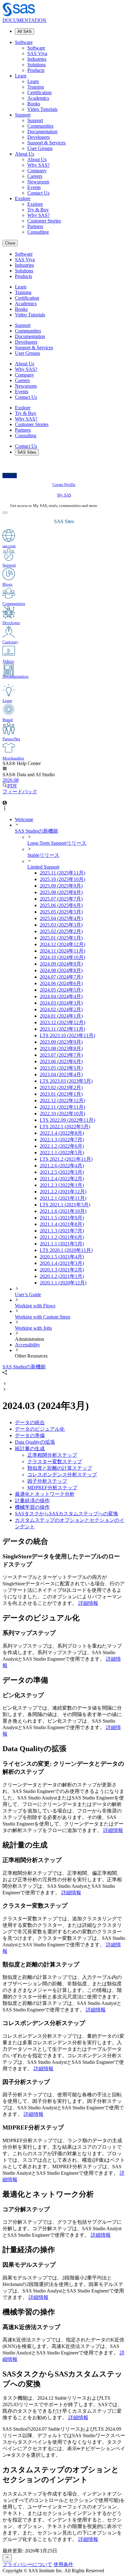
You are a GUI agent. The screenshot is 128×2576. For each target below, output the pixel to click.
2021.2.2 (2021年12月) (63, 1192)
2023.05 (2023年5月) (61, 1068)
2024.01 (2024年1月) (61, 1016)
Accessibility (27, 1345)
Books (34, 104)
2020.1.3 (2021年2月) (62, 1270)
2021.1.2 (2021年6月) (62, 1237)
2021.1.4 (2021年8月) (62, 1224)
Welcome (24, 819)
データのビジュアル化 (40, 1429)
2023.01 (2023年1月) (61, 1094)
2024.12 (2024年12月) (62, 944)
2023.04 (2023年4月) (61, 1074)
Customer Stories (44, 221)
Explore (23, 198)
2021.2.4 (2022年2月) (62, 1179)
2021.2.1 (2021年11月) (63, 1198)
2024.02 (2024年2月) (61, 1009)
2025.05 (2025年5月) (61, 912)
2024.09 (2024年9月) (61, 964)
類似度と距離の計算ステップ (60, 1468)
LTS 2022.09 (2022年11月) (67, 1120)
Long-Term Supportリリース (57, 843)
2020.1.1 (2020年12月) (63, 1283)
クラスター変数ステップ (55, 1462)
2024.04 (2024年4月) (61, 996)
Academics (38, 98)
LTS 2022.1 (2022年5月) (65, 1127)
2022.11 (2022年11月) (62, 1107)
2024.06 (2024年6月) (61, 983)
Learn (21, 76)
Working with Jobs (33, 1328)
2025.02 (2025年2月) (61, 931)
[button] (5, 769)
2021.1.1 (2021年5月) (62, 1244)
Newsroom (38, 182)
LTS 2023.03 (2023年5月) (66, 1081)
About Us (25, 154)
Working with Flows (35, 1306)
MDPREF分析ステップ (52, 1488)
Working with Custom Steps (43, 1317)
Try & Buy (38, 210)
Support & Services (46, 143)
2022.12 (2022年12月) (62, 1101)
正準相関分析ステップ (52, 1455)
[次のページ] (5, 1390)
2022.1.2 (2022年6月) (62, 1146)
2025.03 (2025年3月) (61, 925)
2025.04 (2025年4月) (61, 918)
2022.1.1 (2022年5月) (62, 1153)
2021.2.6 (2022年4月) (62, 1166)
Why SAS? (39, 165)
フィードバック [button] (20, 792)
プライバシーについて (27, 2564)
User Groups (40, 148)
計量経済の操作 (32, 1501)
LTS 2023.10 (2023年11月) (67, 1035)
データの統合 (30, 1422)
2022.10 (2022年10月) (62, 1114)
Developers (39, 137)
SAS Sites (27, 452)
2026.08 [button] (11, 780)
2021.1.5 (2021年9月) (62, 1218)
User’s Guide (28, 1295)
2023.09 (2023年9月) (61, 1042)
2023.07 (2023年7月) (61, 1055)
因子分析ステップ (47, 1481)
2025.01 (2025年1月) (61, 938)
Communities (40, 126)
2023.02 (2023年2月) (61, 1088)
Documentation (42, 132)
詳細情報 (88, 1603)
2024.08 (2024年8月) (61, 970)
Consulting (38, 232)
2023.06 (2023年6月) (61, 1061)
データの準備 (30, 1436)
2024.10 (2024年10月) (62, 957)
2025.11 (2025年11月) (62, 873)
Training (36, 87)
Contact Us (38, 193)
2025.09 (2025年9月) (61, 886)
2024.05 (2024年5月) (61, 990)
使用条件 (63, 2564)
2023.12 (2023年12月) (62, 1022)
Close (10, 243)
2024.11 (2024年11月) (62, 951)
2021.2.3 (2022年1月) (62, 1185)
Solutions (37, 65)
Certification (39, 92)
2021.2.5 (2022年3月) (62, 1172)
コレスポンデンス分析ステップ (62, 1475)
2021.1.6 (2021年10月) (63, 1211)
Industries (37, 59)
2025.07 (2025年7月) (61, 899)
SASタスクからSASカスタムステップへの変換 (66, 1514)
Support (23, 115)
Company (37, 171)
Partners (35, 226)
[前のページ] (5, 1384)
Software (24, 42)
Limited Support (43, 867)
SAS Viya (37, 53)
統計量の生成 (30, 1449)
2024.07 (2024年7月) (61, 977)
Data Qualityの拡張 (35, 1442)
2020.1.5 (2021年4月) (62, 1257)
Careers (35, 176)
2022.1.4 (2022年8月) (62, 1133)
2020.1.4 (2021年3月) (62, 1263)
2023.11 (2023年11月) (62, 1029)
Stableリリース (43, 855)
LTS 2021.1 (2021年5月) (65, 1205)
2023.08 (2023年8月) (61, 1048)
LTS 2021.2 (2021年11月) (66, 1159)
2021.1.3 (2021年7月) (62, 1231)
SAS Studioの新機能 (37, 831)
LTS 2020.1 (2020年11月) (66, 1250)
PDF (12, 786)
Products (36, 70)
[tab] (83, 1003)
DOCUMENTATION (24, 20)
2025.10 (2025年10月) (62, 879)
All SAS (25, 31)
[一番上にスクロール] (7, 2558)
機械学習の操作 (32, 1507)
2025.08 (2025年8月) (61, 892)
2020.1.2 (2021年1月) (62, 1276)
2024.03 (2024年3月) (61, 1003)
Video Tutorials (42, 109)
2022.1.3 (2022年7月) (62, 1140)
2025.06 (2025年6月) (61, 905)
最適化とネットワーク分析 (45, 1494)
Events (34, 187)
